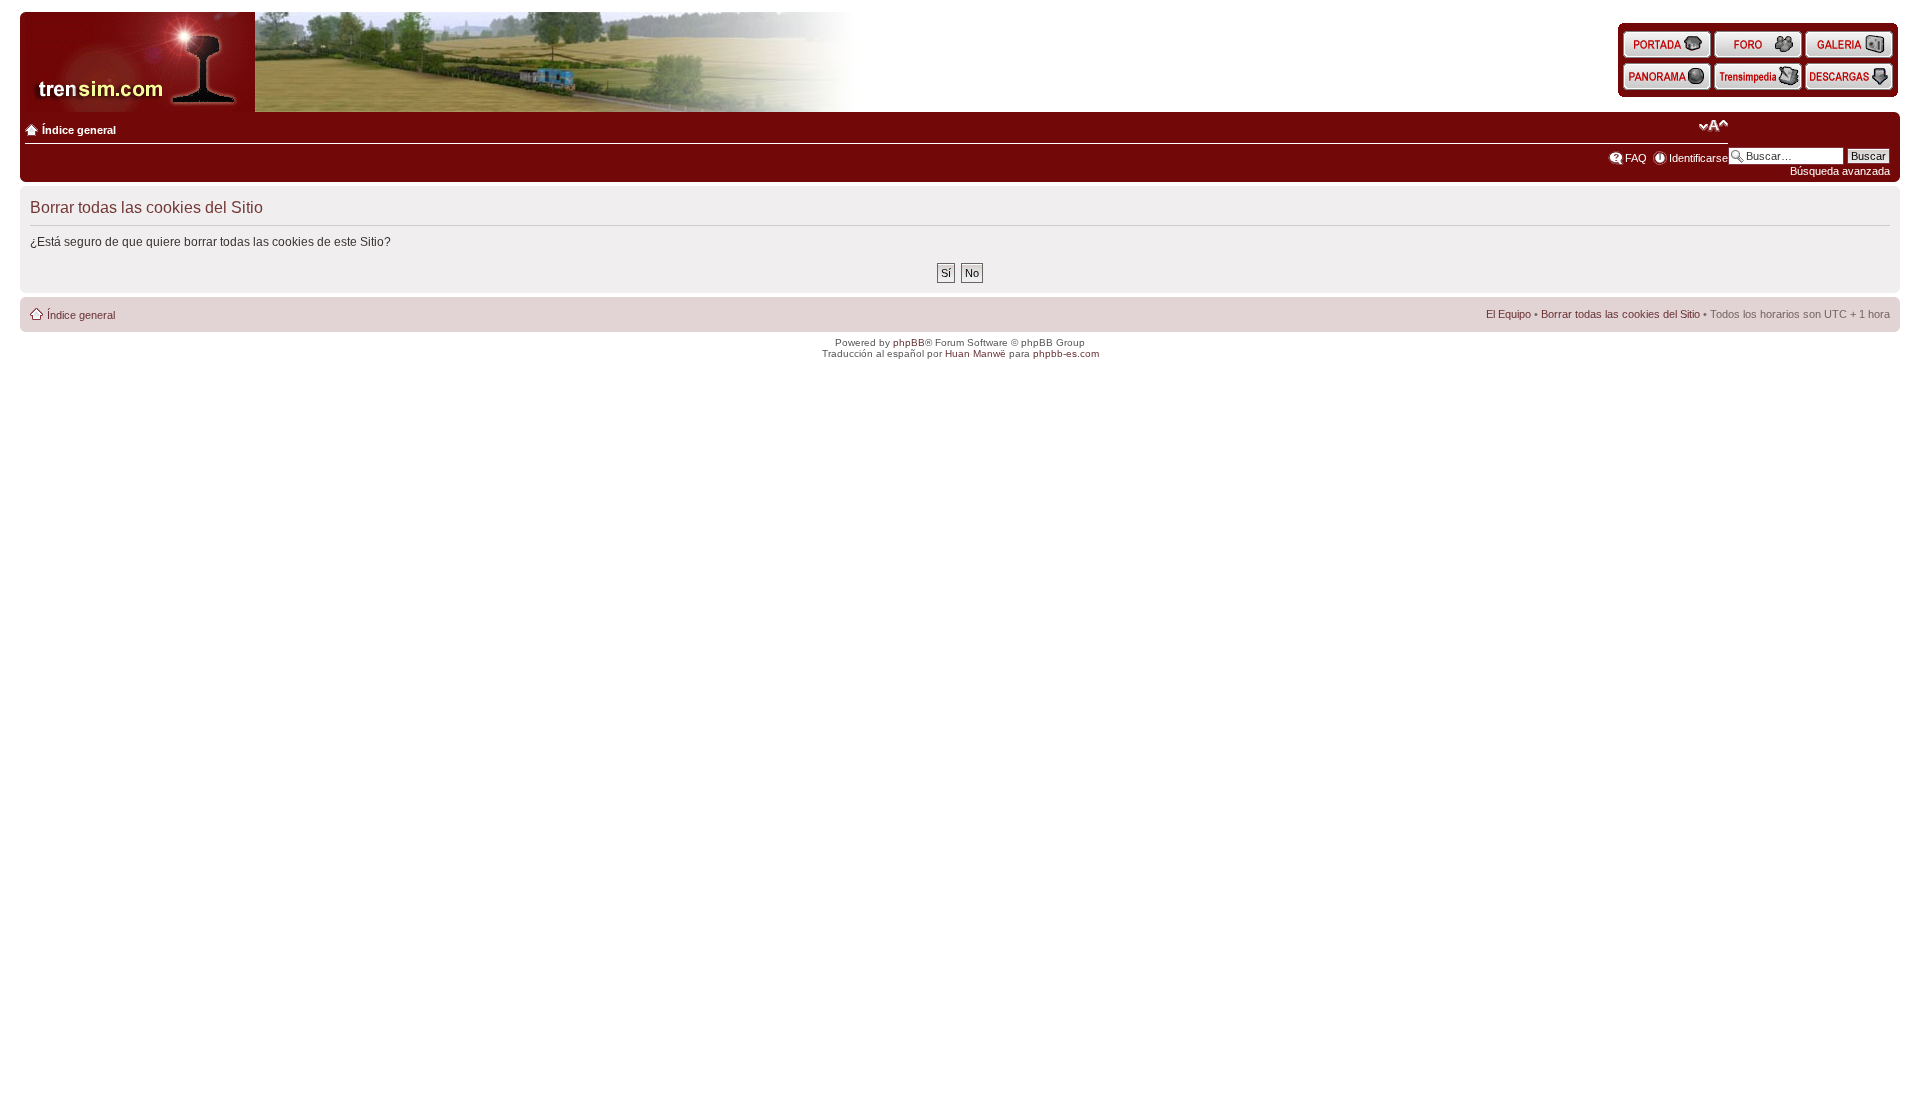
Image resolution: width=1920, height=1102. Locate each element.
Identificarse (1698, 158)
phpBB (909, 342)
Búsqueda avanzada (1840, 171)
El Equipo (1508, 314)
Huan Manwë (975, 353)
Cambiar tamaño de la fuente (1713, 126)
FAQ (1636, 158)
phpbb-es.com (1066, 353)
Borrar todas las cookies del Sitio (1620, 314)
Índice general (79, 130)
